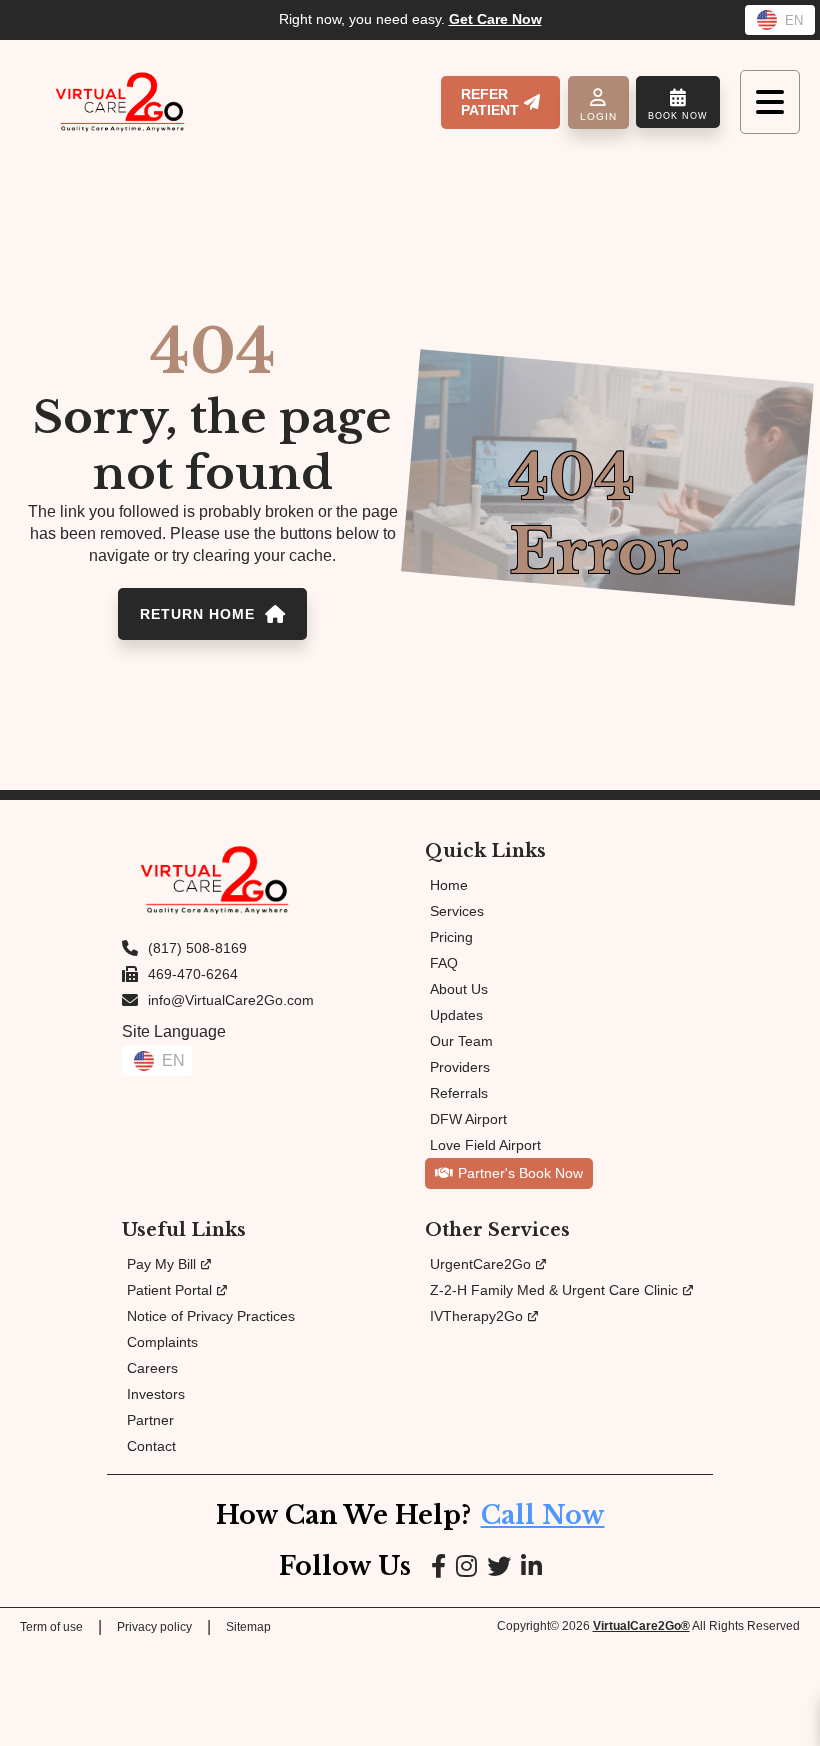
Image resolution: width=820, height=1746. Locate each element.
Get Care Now (495, 19)
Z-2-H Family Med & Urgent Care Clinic (554, 1290)
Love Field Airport (485, 1145)
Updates (456, 1015)
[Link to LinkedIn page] (531, 1566)
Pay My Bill (161, 1264)
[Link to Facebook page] (438, 1566)
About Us (459, 989)
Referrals (459, 1093)
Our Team (461, 1041)
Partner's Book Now (520, 1173)
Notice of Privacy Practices (211, 1316)
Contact (151, 1446)
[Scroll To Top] (788, 1713)
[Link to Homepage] (120, 102)
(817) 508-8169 (197, 948)
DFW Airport (468, 1119)
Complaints (162, 1342)
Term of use (51, 1627)
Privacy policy (154, 1627)
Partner (150, 1420)
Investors (156, 1394)
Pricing (451, 937)
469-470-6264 (193, 974)
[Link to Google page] (499, 1566)
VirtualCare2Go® (641, 1626)
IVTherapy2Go (476, 1316)
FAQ (444, 963)
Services (457, 911)
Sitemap (248, 1627)
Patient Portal (169, 1290)
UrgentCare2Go (480, 1264)
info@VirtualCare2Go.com (231, 1000)
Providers (460, 1067)
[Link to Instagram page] (466, 1566)
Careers (152, 1368)
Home (449, 885)
